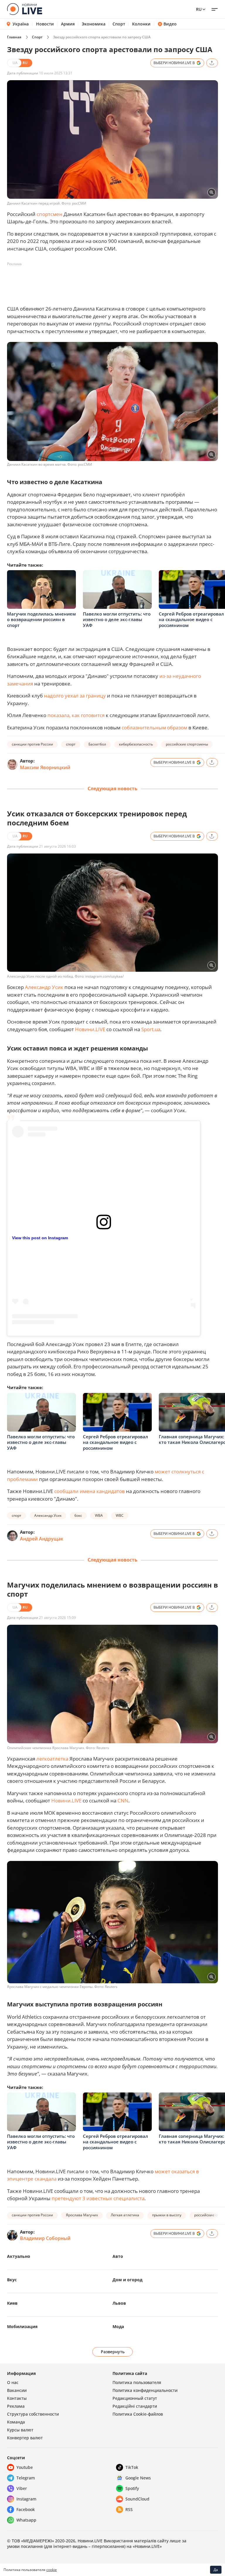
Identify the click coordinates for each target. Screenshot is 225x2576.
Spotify (132, 2488)
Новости (45, 24)
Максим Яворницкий (45, 767)
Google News (138, 2478)
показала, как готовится (76, 715)
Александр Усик (44, 987)
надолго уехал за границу (75, 696)
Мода (118, 2326)
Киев (12, 2303)
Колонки (141, 24)
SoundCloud (137, 2499)
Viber (22, 2488)
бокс (78, 1515)
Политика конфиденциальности (145, 2390)
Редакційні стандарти (135, 2406)
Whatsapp (26, 2520)
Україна (21, 24)
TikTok (132, 2467)
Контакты (17, 2398)
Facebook (26, 2509)
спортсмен (50, 214)
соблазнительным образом (154, 727)
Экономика (94, 24)
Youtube (25, 2467)
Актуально (19, 2256)
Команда (16, 2422)
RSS (129, 2509)
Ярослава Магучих (82, 2215)
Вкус (12, 2280)
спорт (71, 744)
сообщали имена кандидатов (90, 1491)
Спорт (119, 24)
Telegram (26, 2478)
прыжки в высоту (167, 2215)
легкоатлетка (52, 1759)
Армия (68, 24)
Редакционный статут (135, 2398)
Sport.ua (151, 1029)
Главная (14, 37)
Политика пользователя (137, 2382)
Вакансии (17, 2390)
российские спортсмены (187, 744)
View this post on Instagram (40, 1238)
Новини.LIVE (90, 1029)
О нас (13, 2382)
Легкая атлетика (125, 2215)
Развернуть (113, 2352)
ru (199, 9)
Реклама (16, 2406)
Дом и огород (127, 2280)
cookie (52, 2570)
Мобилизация (22, 2326)
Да (216, 2570)
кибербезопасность (136, 744)
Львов (119, 2303)
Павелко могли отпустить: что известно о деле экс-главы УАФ (117, 619)
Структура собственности (33, 2414)
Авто (118, 2256)
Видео (170, 24)
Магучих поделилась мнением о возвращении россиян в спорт (41, 619)
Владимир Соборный (45, 2238)
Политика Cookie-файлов (138, 2414)
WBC (120, 1515)
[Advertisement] (114, 282)
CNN (122, 1801)
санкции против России (32, 744)
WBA (99, 1515)
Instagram (26, 2499)
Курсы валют (20, 2430)
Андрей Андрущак (42, 1539)
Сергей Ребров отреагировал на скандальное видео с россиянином (191, 619)
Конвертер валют (25, 2438)
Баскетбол (97, 744)
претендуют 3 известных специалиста (98, 2198)
